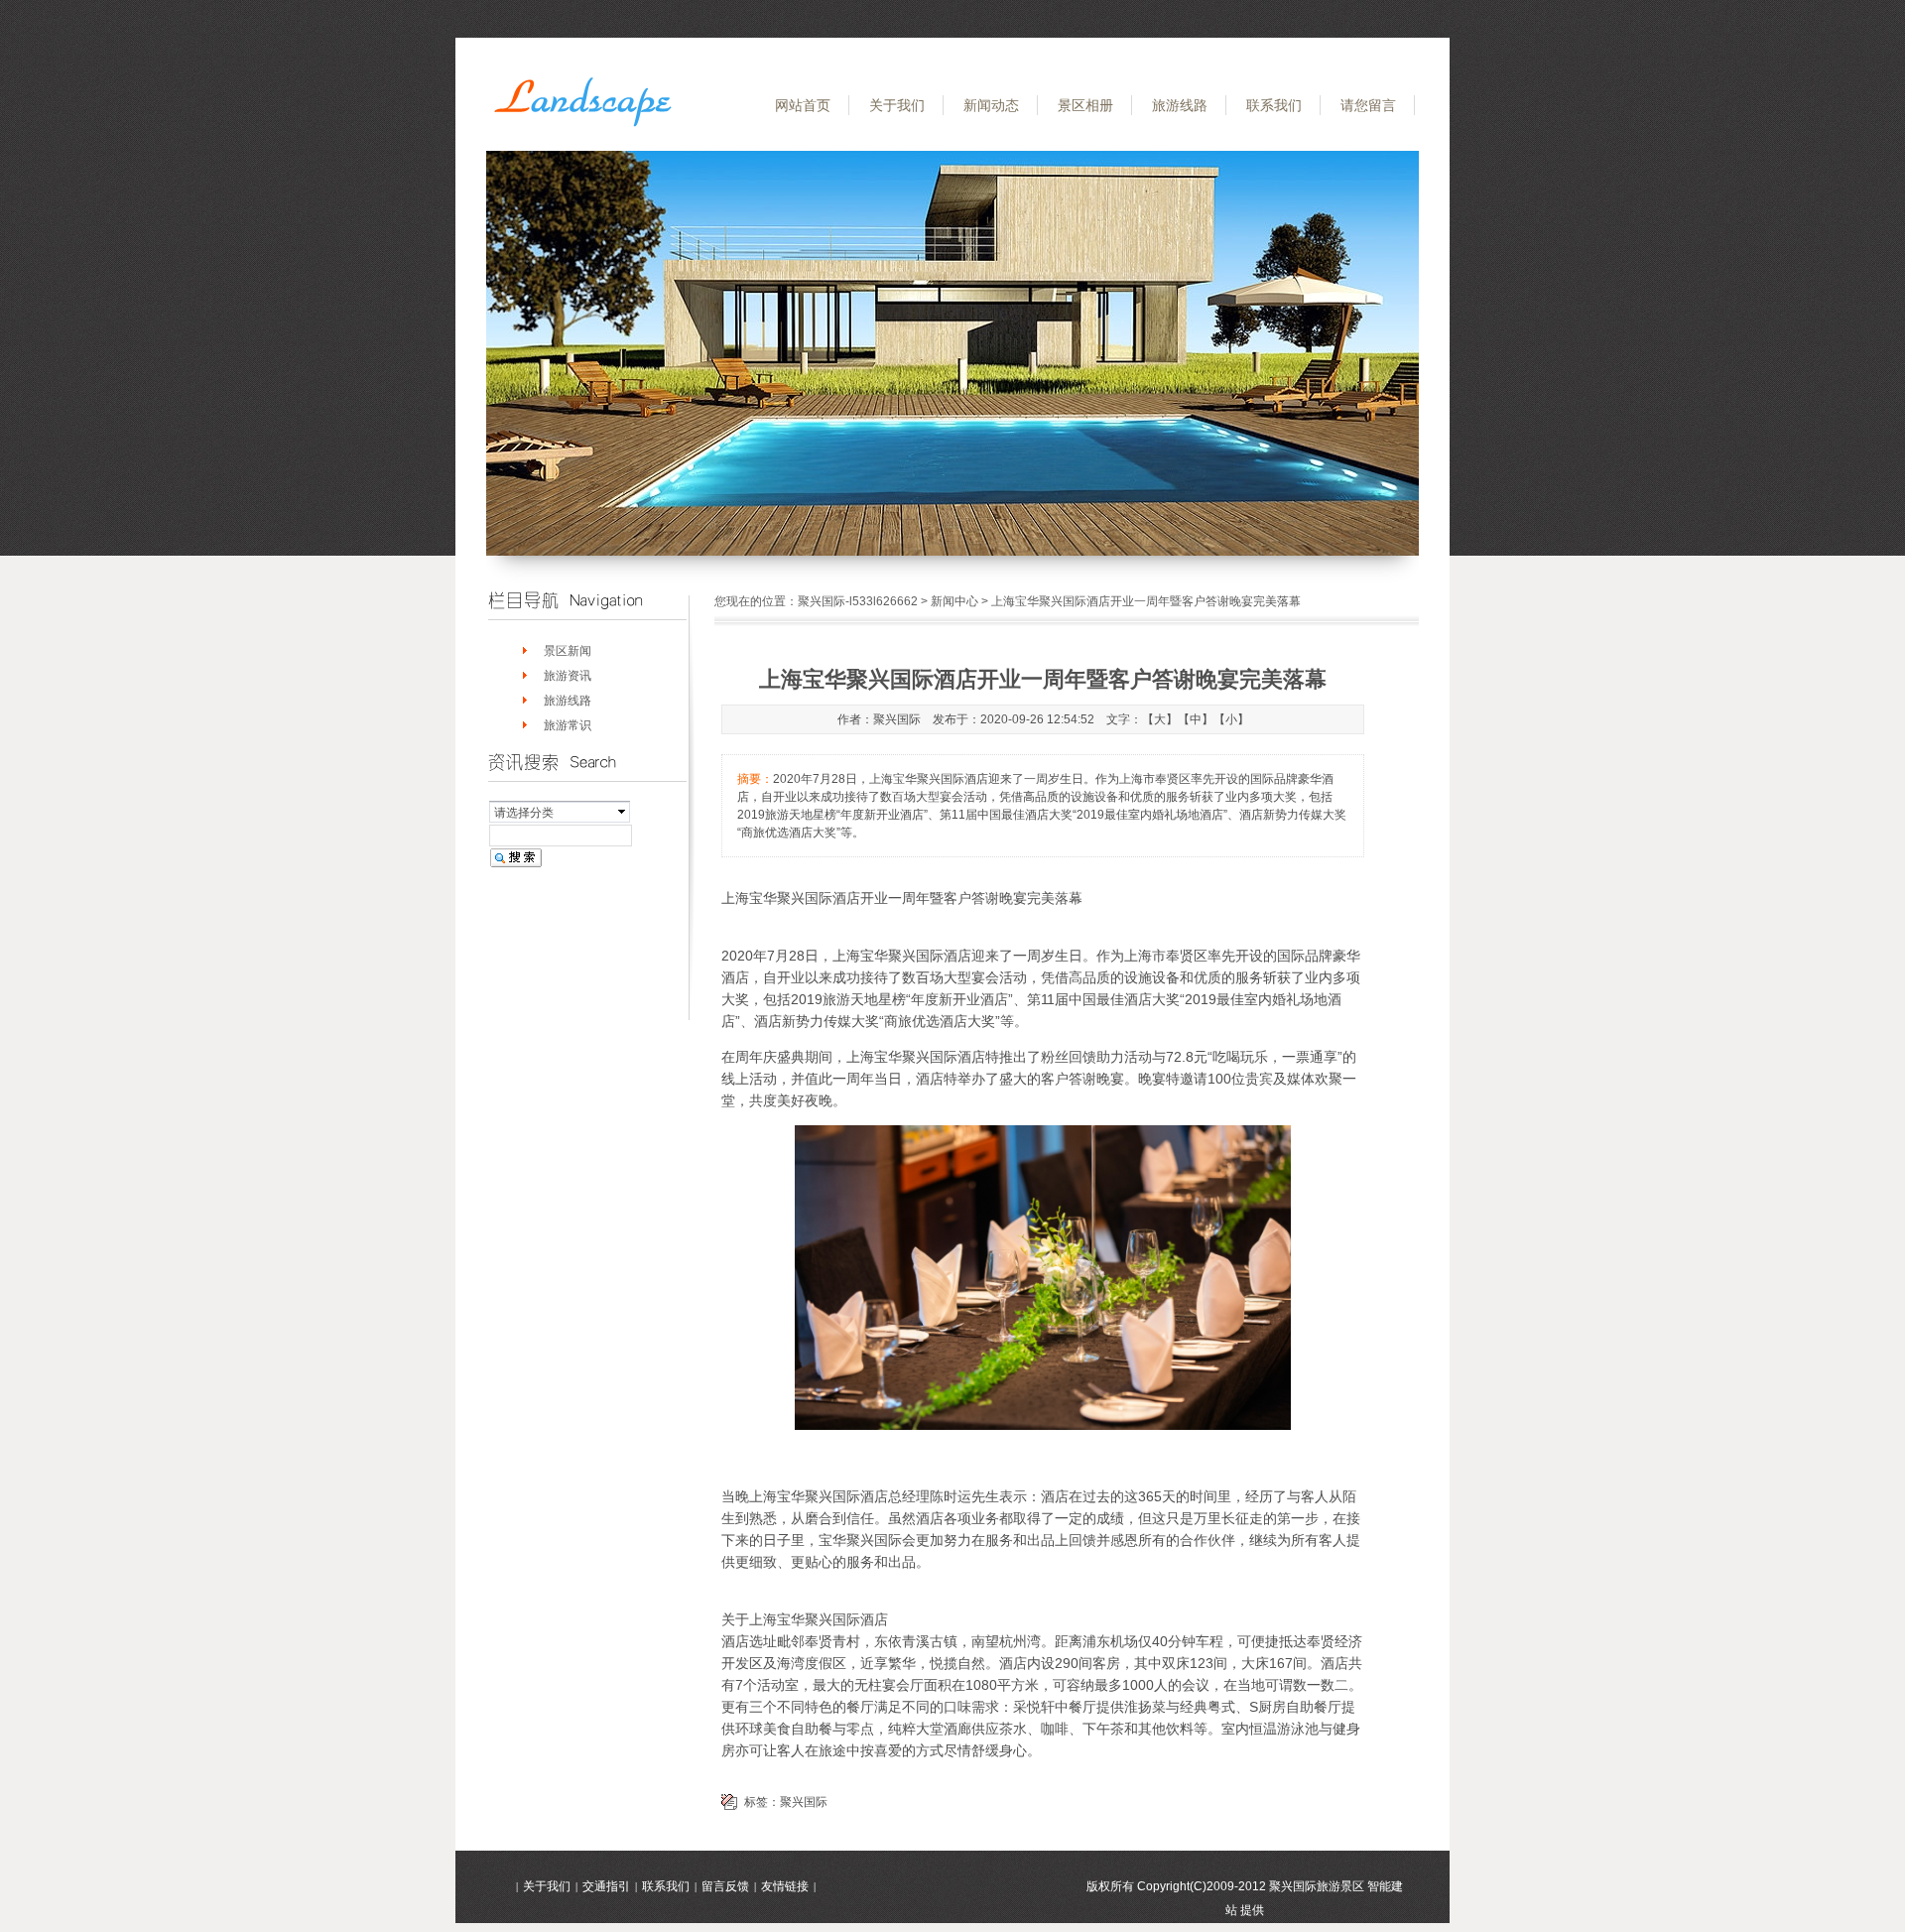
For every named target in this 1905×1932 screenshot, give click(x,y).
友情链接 (785, 1886)
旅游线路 (1180, 105)
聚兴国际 (804, 1802)
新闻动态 (991, 105)
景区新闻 (568, 651)
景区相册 (1085, 105)
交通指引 (606, 1886)
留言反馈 (725, 1886)
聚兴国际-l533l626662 (858, 601)
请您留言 (1368, 105)
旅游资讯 (568, 676)
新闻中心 (954, 601)
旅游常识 (568, 725)
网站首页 (803, 105)
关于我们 (897, 105)
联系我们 (1274, 105)
